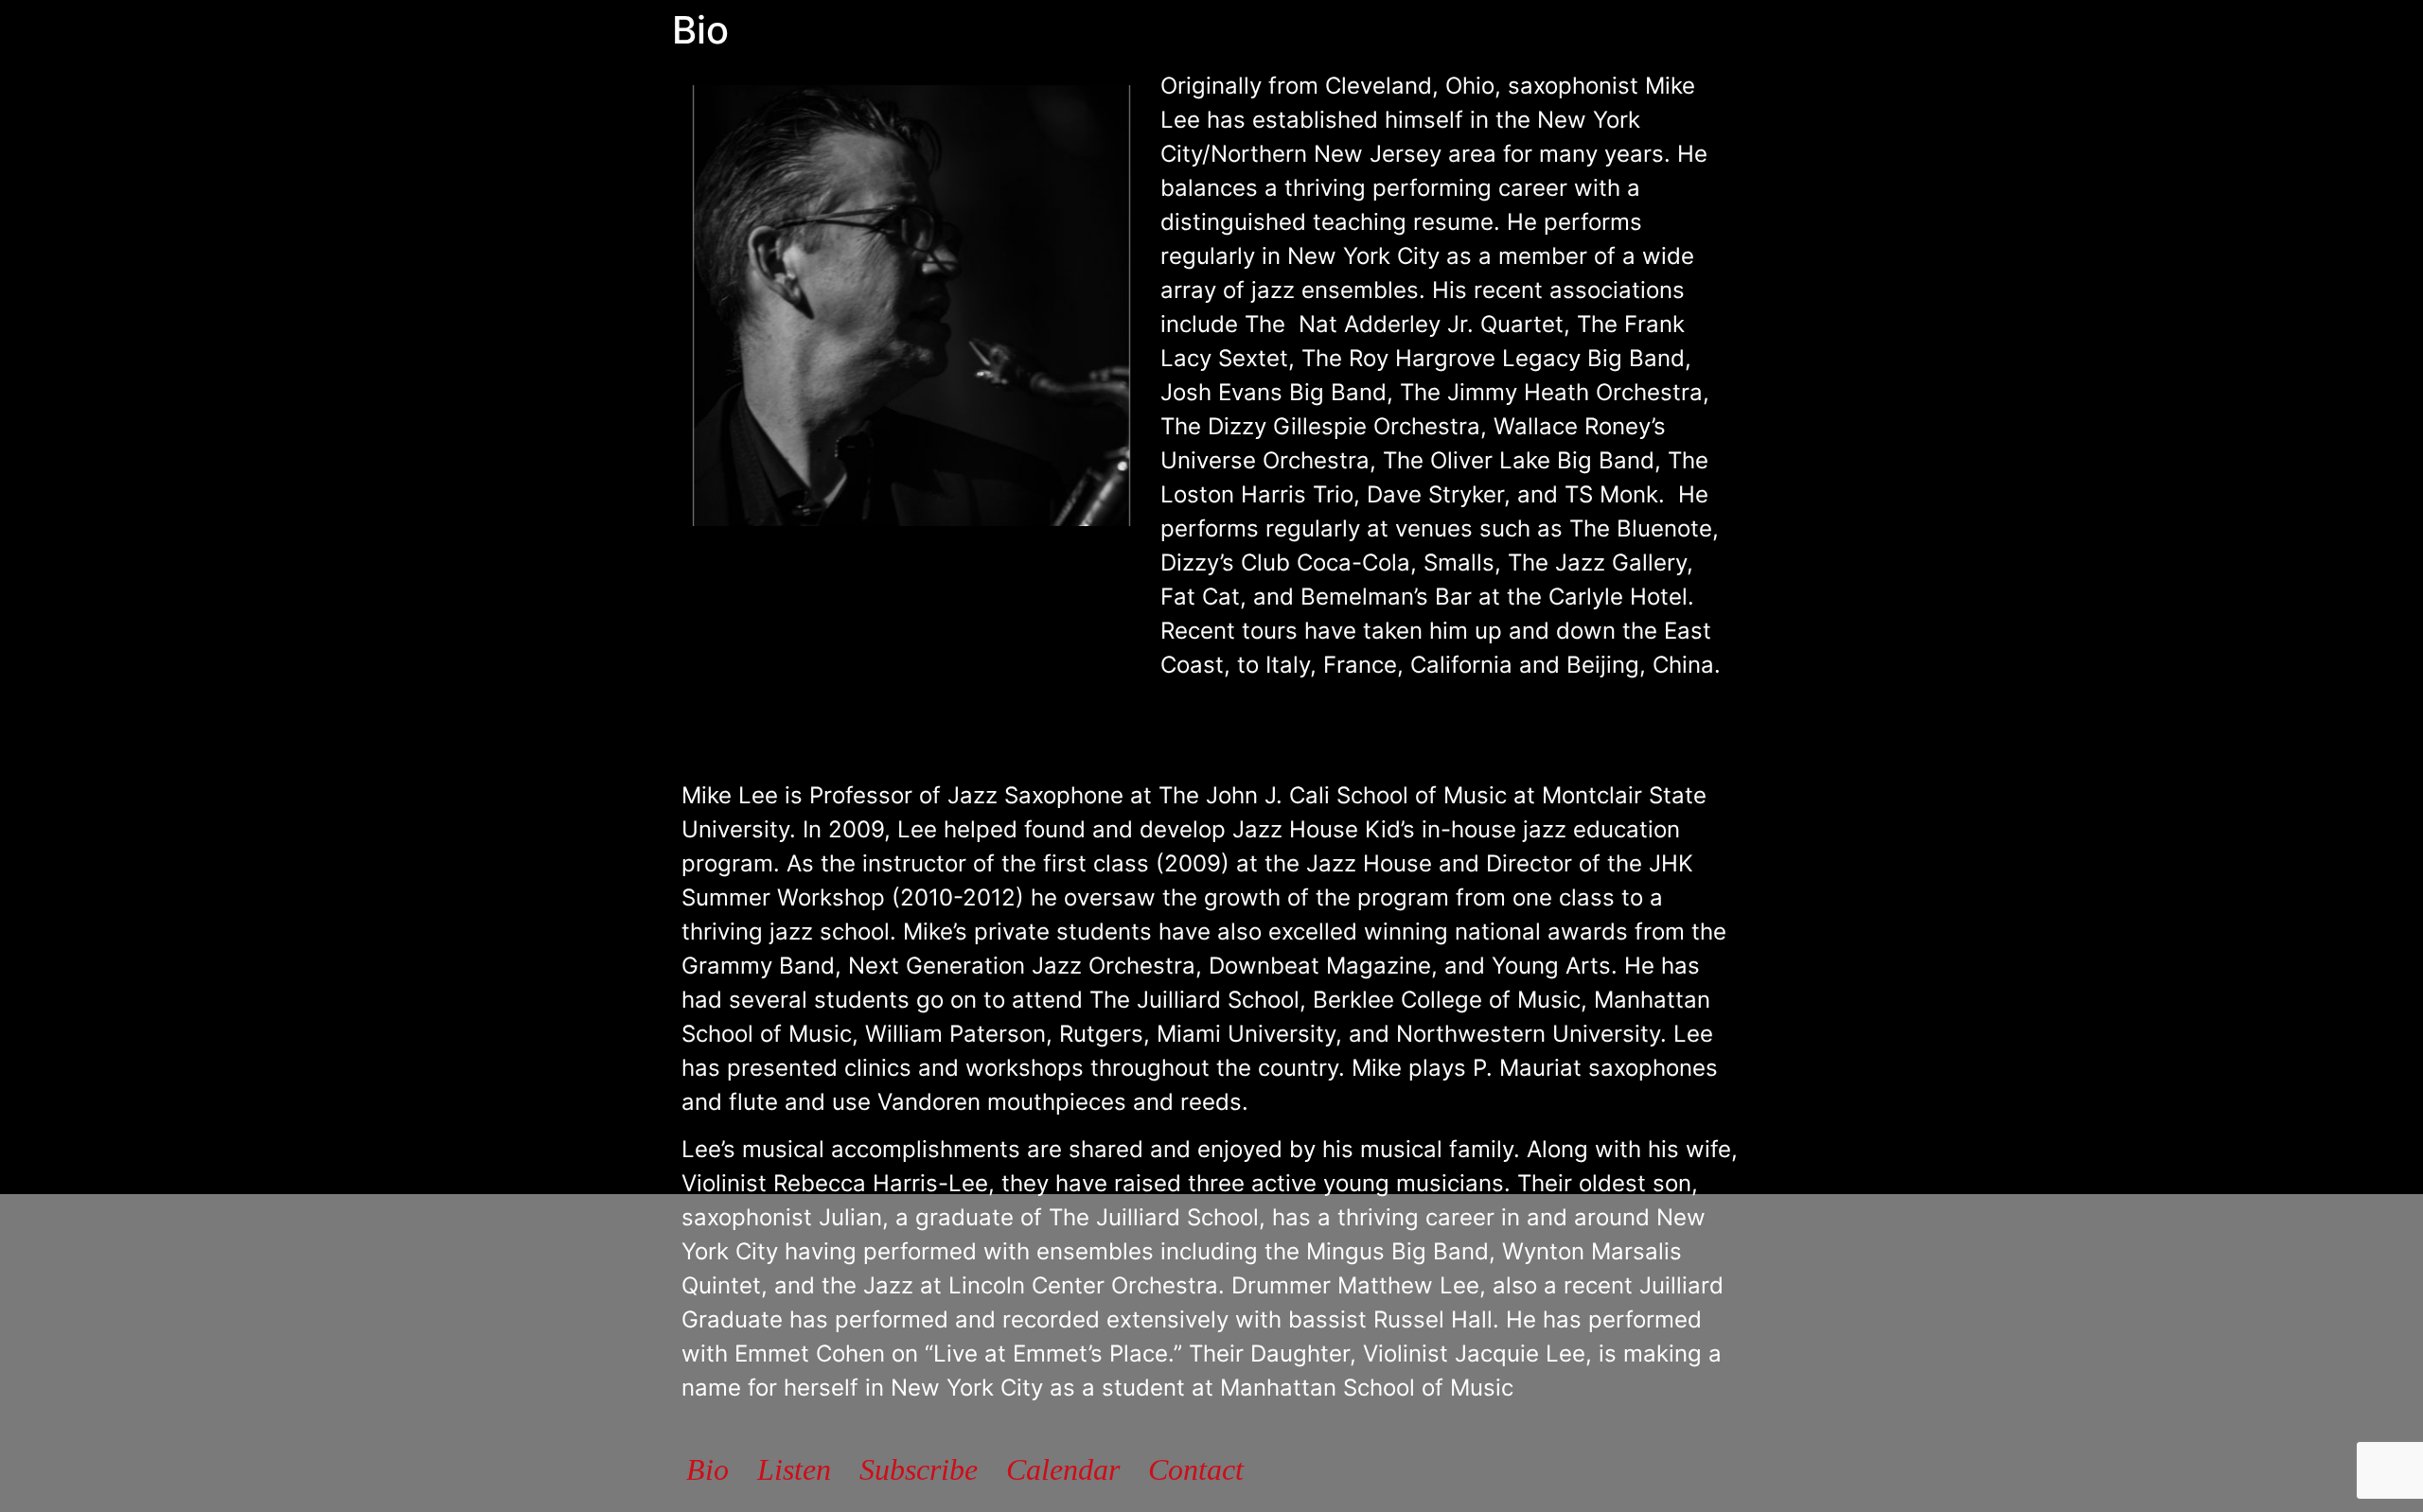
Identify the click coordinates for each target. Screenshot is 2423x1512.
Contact (1196, 1469)
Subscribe (919, 1469)
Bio (707, 1469)
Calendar (1063, 1469)
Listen (794, 1469)
